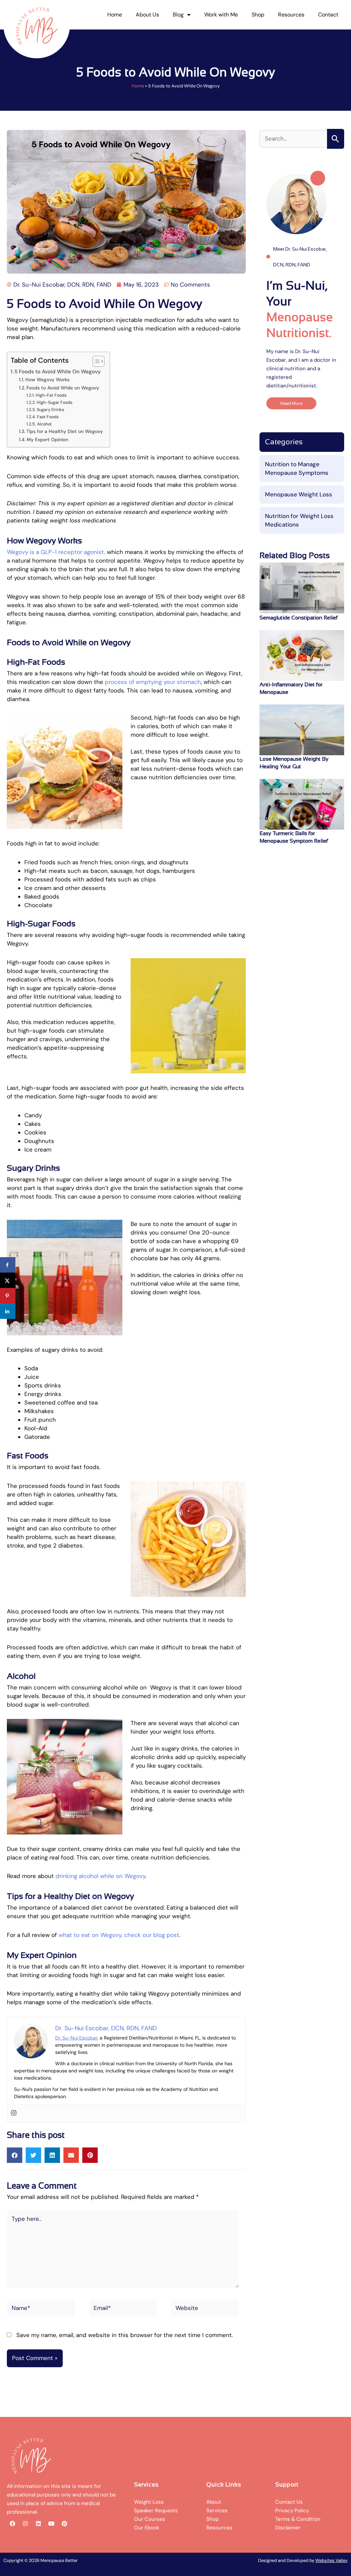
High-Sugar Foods (54, 402)
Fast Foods (48, 417)
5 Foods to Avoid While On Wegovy (58, 372)
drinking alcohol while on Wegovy (100, 1876)
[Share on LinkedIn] (8, 1311)
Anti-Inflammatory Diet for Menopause (291, 688)
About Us (147, 15)
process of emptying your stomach (153, 682)
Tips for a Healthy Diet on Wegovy (65, 431)
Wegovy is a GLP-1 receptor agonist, (56, 552)
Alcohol (44, 424)
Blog (178, 15)
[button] (15, 2155)
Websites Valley (331, 2560)
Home (115, 15)
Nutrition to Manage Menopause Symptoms (297, 468)
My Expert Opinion (47, 440)
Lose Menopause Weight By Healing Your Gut (294, 763)
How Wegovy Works (47, 380)
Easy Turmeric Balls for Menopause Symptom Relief (294, 837)
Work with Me (221, 15)
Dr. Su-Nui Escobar (76, 2038)
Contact (328, 15)
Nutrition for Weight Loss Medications (299, 520)
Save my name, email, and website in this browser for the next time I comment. (125, 2335)
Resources (291, 15)
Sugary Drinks (50, 410)
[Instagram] (14, 2113)
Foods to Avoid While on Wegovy (63, 388)
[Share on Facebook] (8, 1265)
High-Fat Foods (51, 395)
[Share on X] (8, 1280)
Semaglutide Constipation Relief (299, 618)
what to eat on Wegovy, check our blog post (119, 1935)
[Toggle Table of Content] (95, 361)
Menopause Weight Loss (299, 494)
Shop (258, 15)
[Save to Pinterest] (8, 1296)
